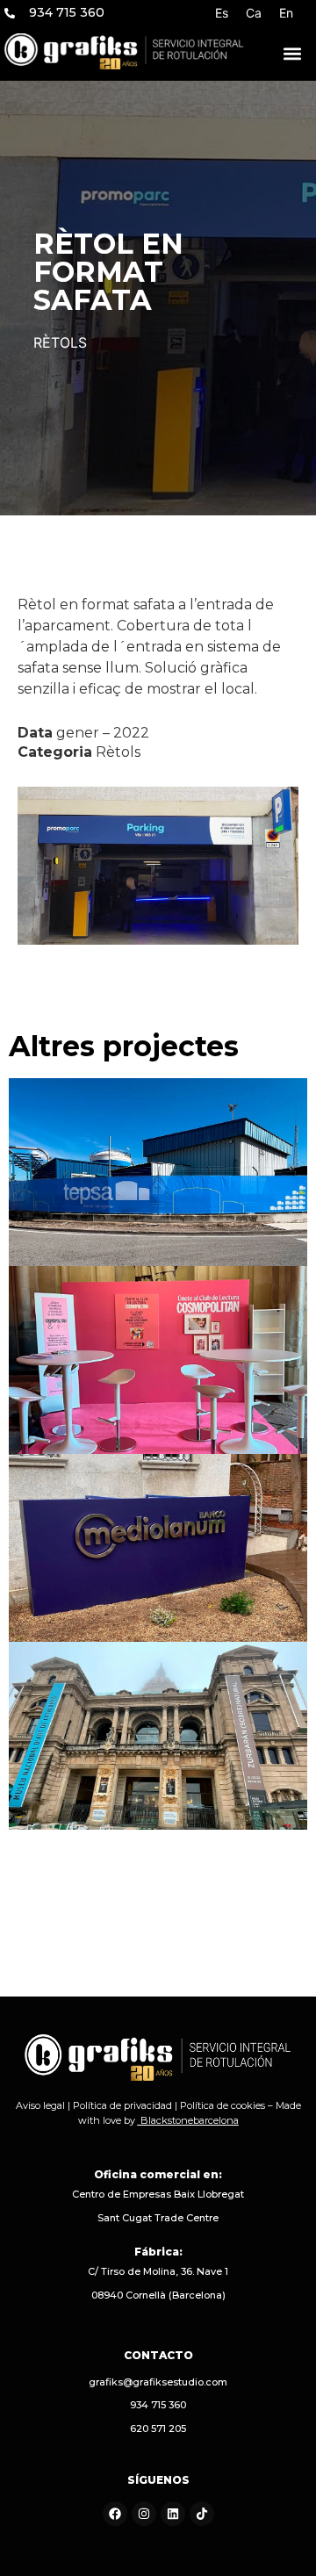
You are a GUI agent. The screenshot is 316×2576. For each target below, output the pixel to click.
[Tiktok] (202, 2514)
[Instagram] (144, 2514)
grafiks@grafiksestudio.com (158, 2382)
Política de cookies (223, 2105)
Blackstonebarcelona (190, 2120)
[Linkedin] (173, 2514)
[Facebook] (115, 2514)
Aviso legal (40, 2105)
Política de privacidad (122, 2105)
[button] (292, 53)
